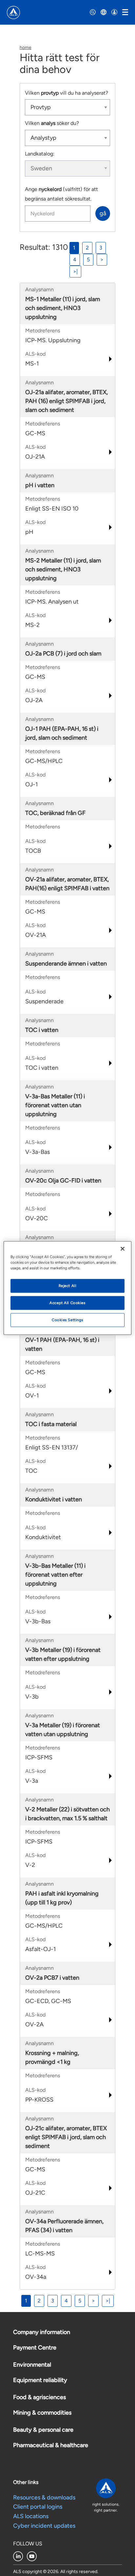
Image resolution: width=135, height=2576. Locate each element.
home (26, 48)
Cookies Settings (67, 1320)
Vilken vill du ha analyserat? (67, 93)
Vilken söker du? (52, 123)
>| (75, 271)
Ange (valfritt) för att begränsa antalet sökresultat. (61, 194)
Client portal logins (38, 2507)
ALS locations (31, 2516)
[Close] (123, 1249)
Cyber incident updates (44, 2526)
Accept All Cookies (67, 1303)
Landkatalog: (40, 154)
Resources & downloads (44, 2497)
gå (103, 213)
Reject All (68, 1286)
